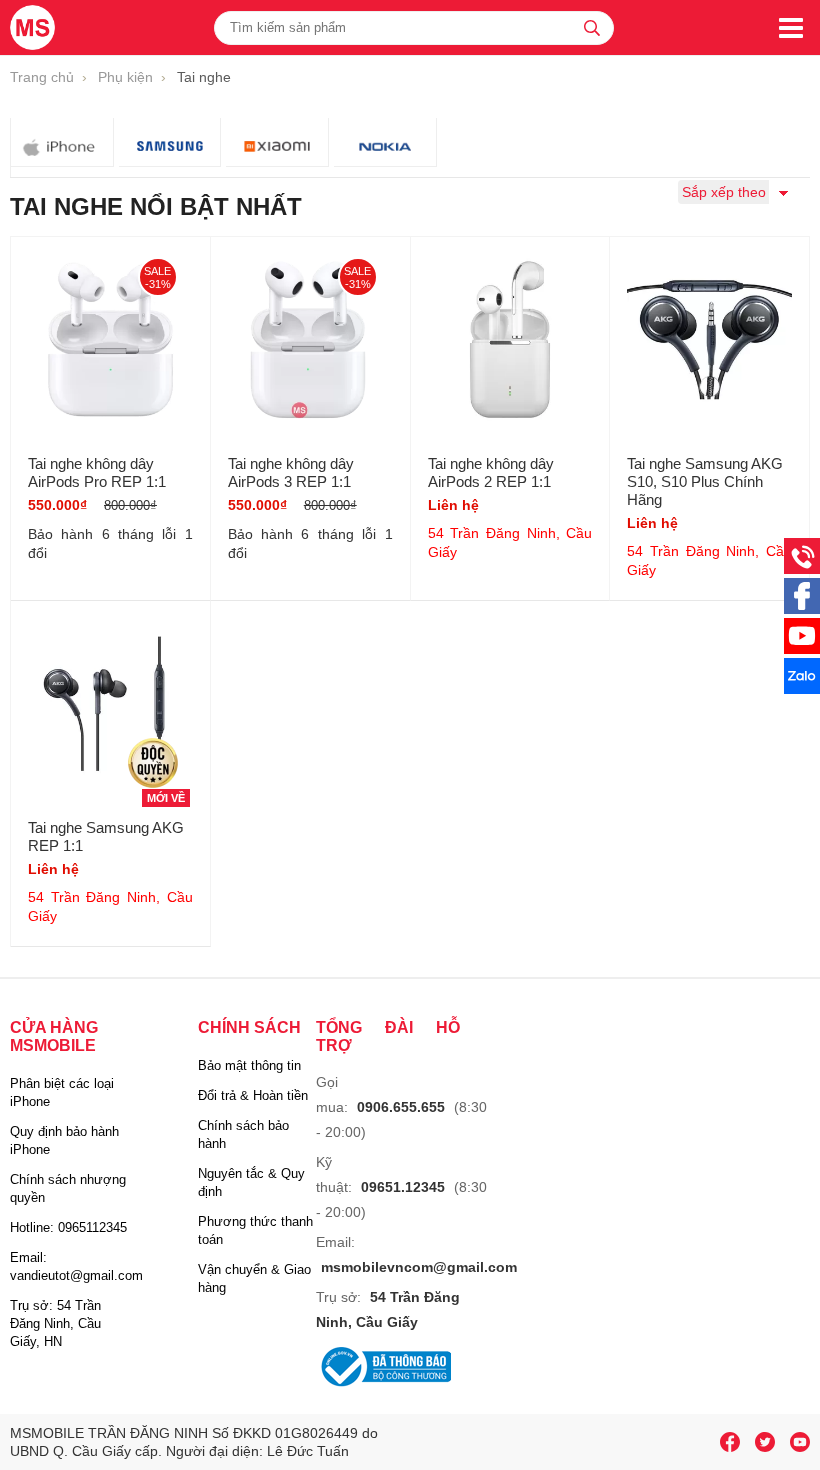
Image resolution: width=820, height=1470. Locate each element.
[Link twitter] (765, 1442)
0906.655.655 (401, 1107)
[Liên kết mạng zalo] (802, 689)
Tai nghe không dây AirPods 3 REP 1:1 (291, 472)
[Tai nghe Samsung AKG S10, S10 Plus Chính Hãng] (709, 349)
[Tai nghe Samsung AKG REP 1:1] (110, 713)
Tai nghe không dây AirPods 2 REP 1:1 (491, 472)
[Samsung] (170, 142)
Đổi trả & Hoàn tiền (253, 1095)
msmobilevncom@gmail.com (419, 1267)
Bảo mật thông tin (249, 1065)
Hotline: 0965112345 (68, 1227)
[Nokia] (385, 142)
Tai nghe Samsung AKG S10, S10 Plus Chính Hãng (705, 481)
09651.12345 (403, 1187)
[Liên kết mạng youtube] (802, 649)
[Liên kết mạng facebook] (802, 609)
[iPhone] (62, 142)
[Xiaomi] (277, 142)
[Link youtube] (730, 1442)
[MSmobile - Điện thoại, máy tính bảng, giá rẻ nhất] (34, 27)
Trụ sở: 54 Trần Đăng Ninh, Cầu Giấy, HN (55, 1323)
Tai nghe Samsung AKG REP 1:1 (106, 836)
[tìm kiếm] (592, 28)
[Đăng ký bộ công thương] (383, 1369)
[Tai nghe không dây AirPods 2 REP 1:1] (510, 349)
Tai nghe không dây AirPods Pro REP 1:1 (97, 472)
